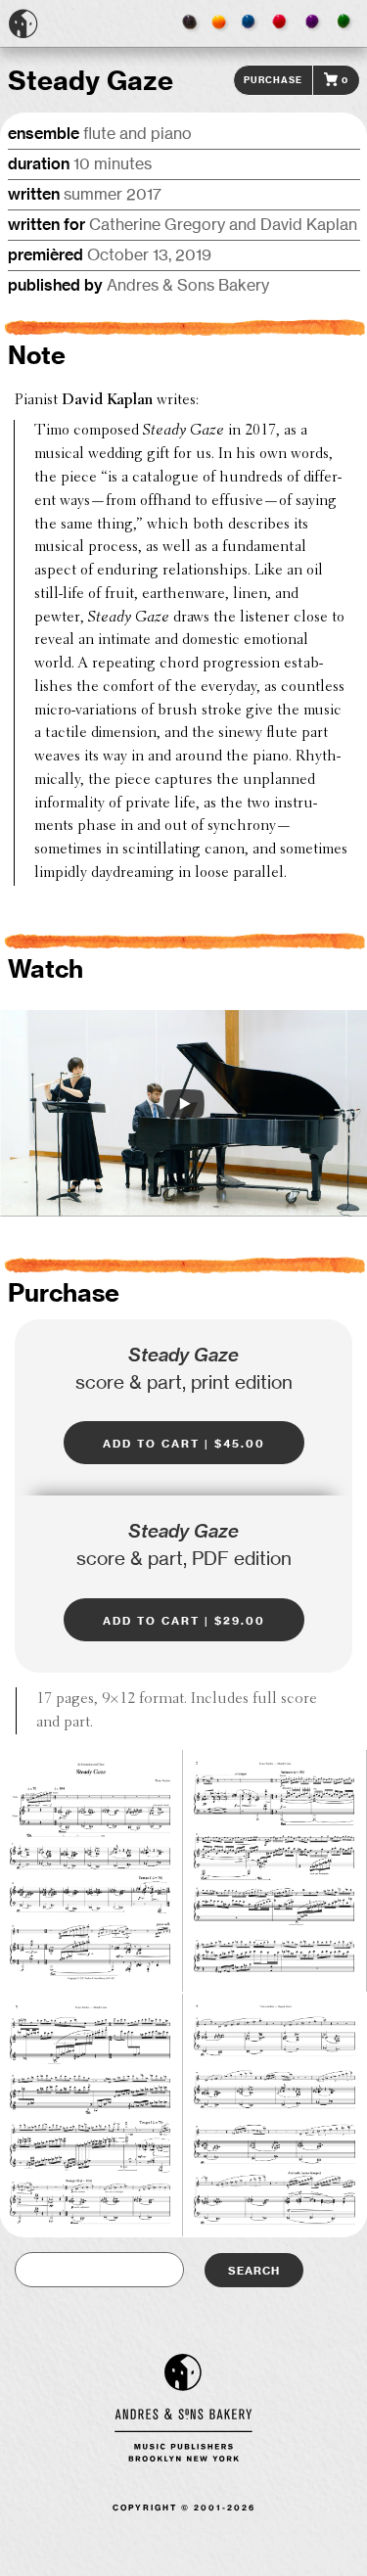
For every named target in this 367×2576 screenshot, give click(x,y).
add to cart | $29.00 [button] (184, 1620)
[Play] (184, 1104)
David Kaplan (107, 400)
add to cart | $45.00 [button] (184, 1443)
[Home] (23, 23)
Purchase (273, 79)
